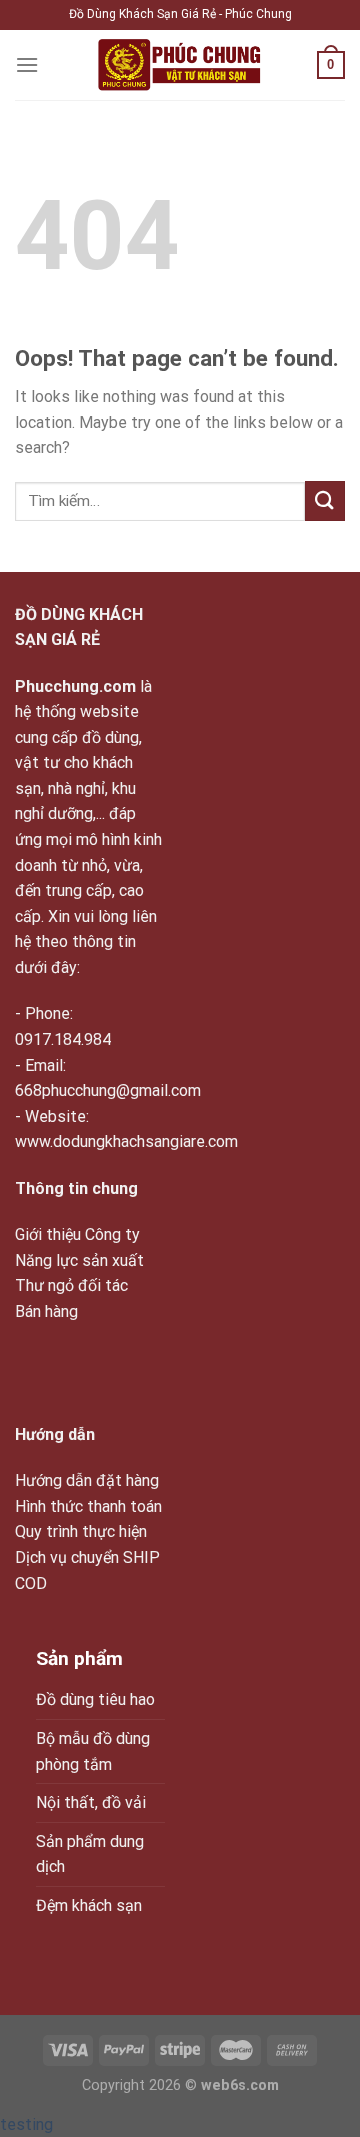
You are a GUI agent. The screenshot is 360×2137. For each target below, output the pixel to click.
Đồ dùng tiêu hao (95, 1699)
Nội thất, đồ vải (91, 1802)
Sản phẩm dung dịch (90, 1854)
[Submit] (325, 500)
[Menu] (27, 64)
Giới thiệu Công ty (77, 1234)
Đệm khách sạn (89, 1905)
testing (26, 2124)
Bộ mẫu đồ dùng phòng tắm (93, 1751)
